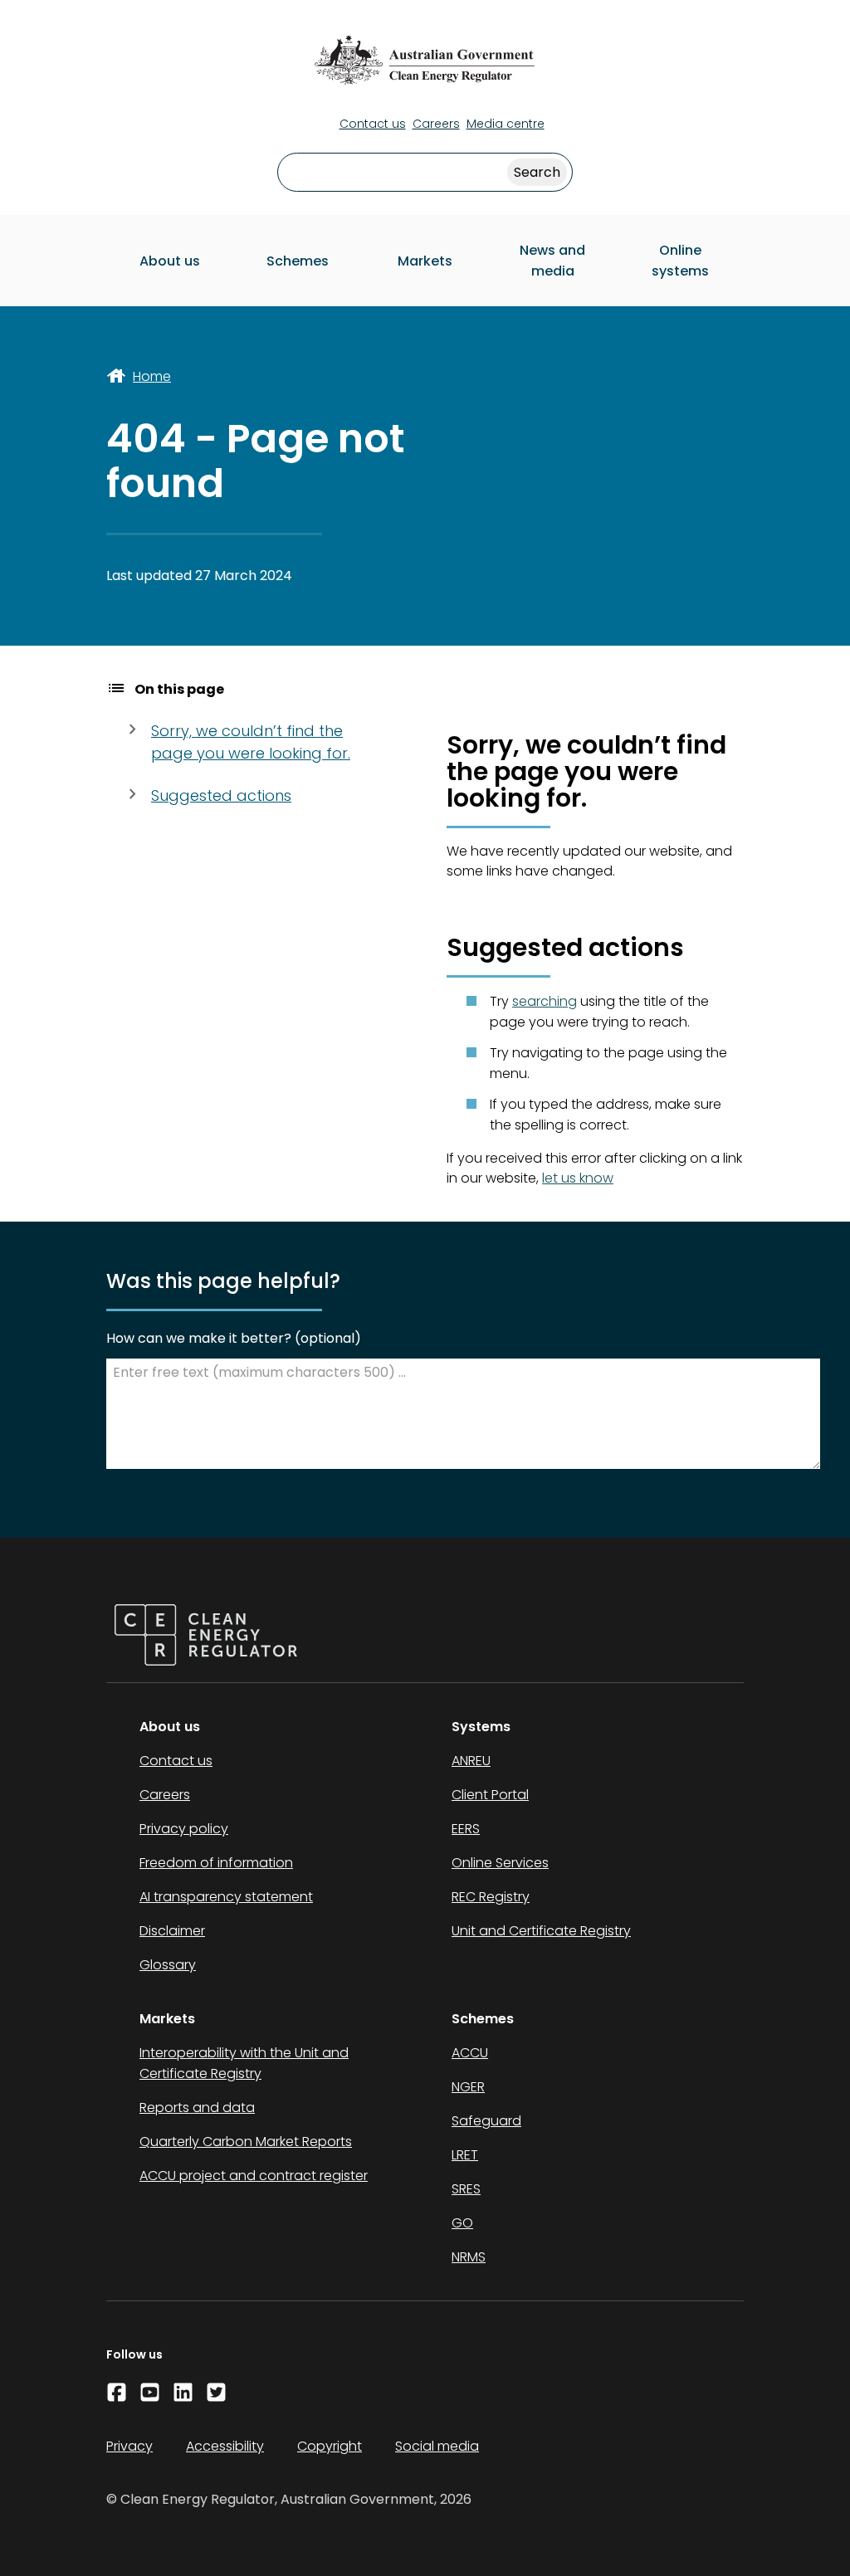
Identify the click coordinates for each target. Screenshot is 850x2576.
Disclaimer (172, 1931)
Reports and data (197, 2108)
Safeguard (486, 2121)
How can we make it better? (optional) (234, 1338)
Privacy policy (184, 1829)
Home (152, 376)
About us (170, 261)
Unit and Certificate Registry (541, 1931)
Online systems (680, 261)
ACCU (470, 2053)
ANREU (471, 1761)
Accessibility (225, 2446)
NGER (468, 2087)
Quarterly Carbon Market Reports (246, 2142)
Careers (436, 124)
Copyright (330, 2446)
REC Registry (491, 1897)
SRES (466, 2189)
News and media (552, 261)
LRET (465, 2155)
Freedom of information (216, 1863)
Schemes (298, 261)
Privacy (129, 2446)
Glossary (168, 1965)
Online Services (500, 1863)
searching (545, 1001)
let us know (578, 1178)
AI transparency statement (226, 1897)
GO (462, 2223)
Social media (437, 2446)
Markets (425, 261)
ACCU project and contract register (254, 2176)
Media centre (506, 124)
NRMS (469, 2257)
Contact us (373, 124)
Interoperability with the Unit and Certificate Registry (244, 2063)
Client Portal (490, 1795)
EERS (466, 1829)
